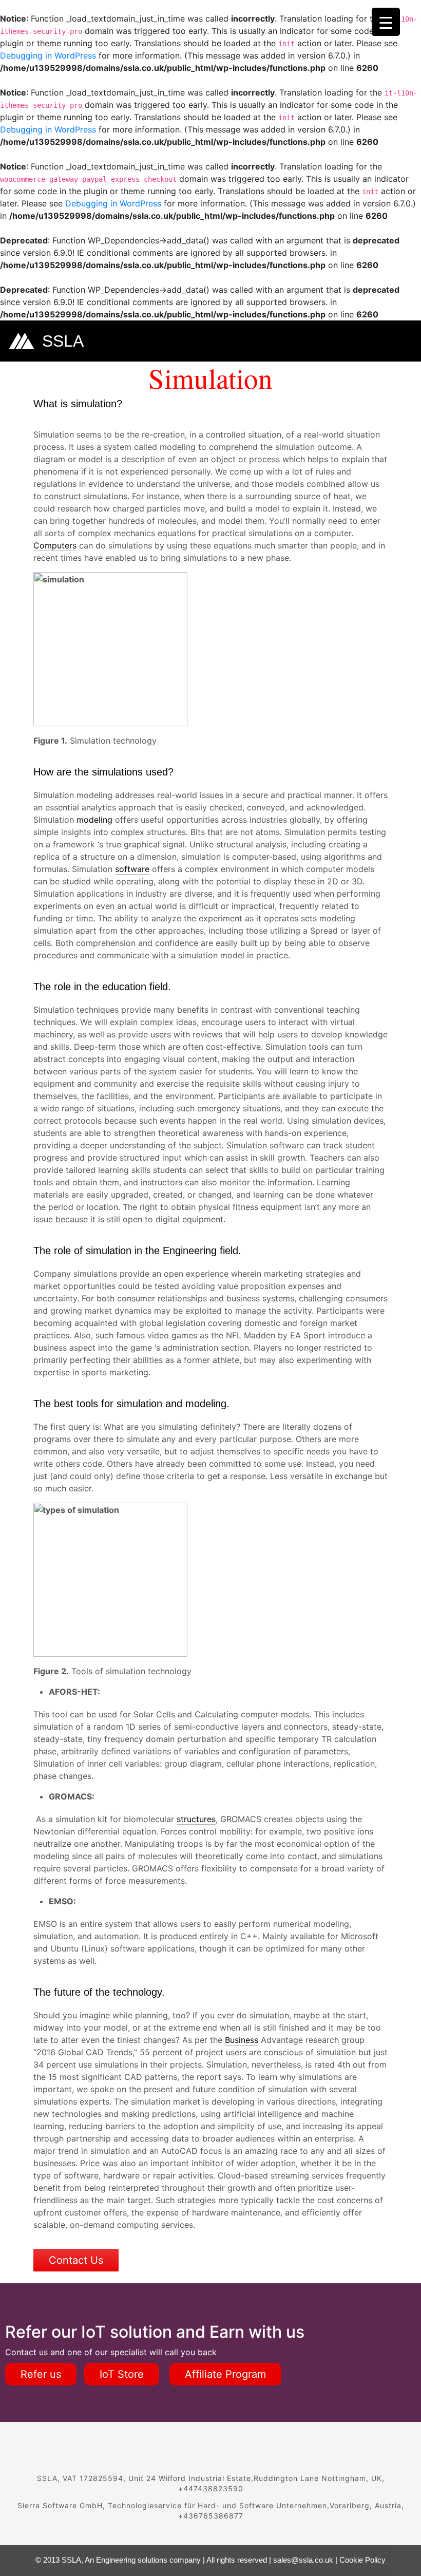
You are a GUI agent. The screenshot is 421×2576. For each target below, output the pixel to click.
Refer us (41, 2374)
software (132, 869)
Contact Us (76, 2260)
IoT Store (122, 2374)
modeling (94, 820)
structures (196, 1819)
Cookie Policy (362, 2560)
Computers (55, 545)
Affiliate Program (225, 2374)
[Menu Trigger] (386, 22)
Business (242, 2040)
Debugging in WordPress (48, 55)
